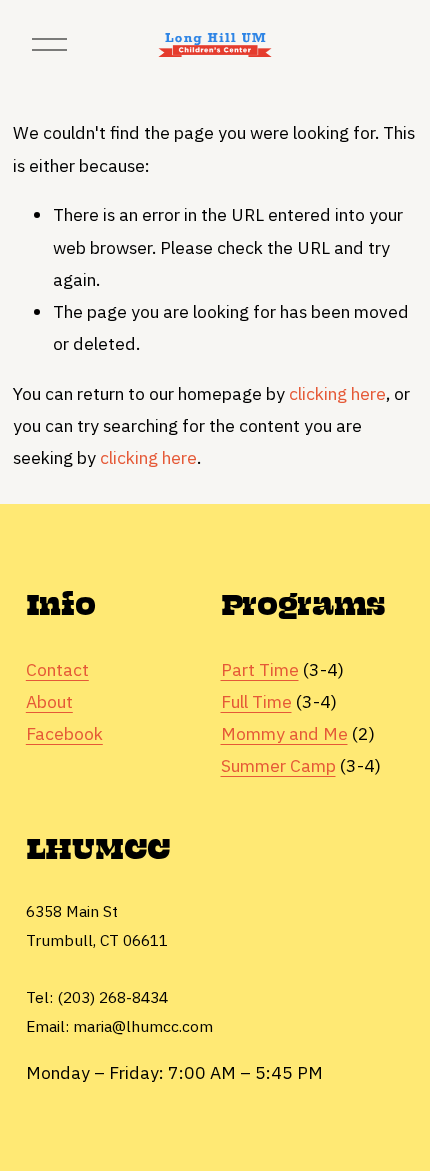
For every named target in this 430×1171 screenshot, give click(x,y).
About (49, 701)
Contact (57, 669)
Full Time (256, 701)
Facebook (64, 733)
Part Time (260, 669)
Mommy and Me (284, 733)
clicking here (337, 393)
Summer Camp (278, 765)
